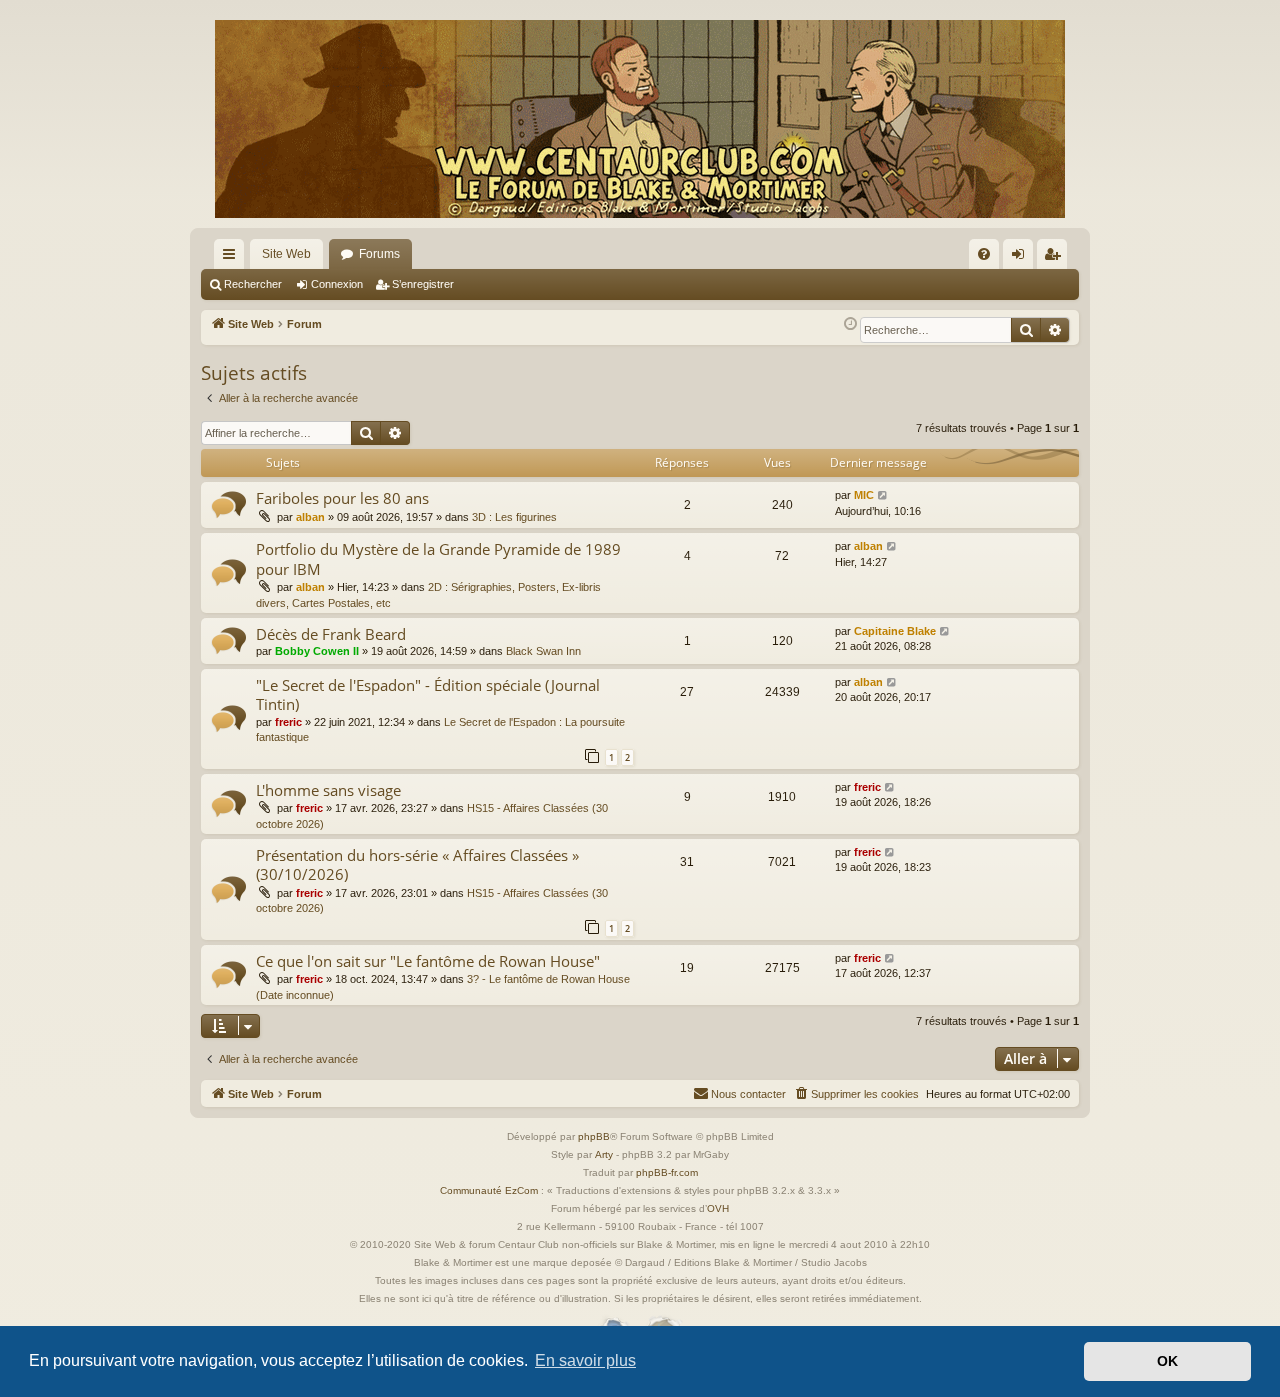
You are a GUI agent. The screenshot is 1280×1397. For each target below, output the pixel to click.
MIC (864, 495)
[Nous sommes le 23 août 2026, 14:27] (850, 324)
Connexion (337, 284)
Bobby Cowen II (317, 651)
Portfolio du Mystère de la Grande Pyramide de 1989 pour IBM (438, 558)
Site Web (286, 254)
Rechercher (253, 284)
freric (288, 722)
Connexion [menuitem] (1022, 258)
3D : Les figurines (514, 517)
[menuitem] (984, 254)
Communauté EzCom (489, 1190)
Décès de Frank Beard (331, 634)
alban (310, 517)
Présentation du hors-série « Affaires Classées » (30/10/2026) (417, 864)
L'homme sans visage (328, 790)
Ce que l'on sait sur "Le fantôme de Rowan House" (428, 961)
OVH (718, 1208)
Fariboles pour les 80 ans (342, 498)
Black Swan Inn (543, 651)
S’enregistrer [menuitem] (1056, 258)
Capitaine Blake (895, 631)
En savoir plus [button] (585, 1360)
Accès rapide (233, 258)
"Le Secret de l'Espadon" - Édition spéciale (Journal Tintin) (428, 694)
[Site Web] (640, 119)
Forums (379, 254)
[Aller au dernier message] (883, 495)
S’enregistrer (423, 284)
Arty (604, 1154)
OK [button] (1167, 1361)
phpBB (594, 1136)
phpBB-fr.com (667, 1172)
